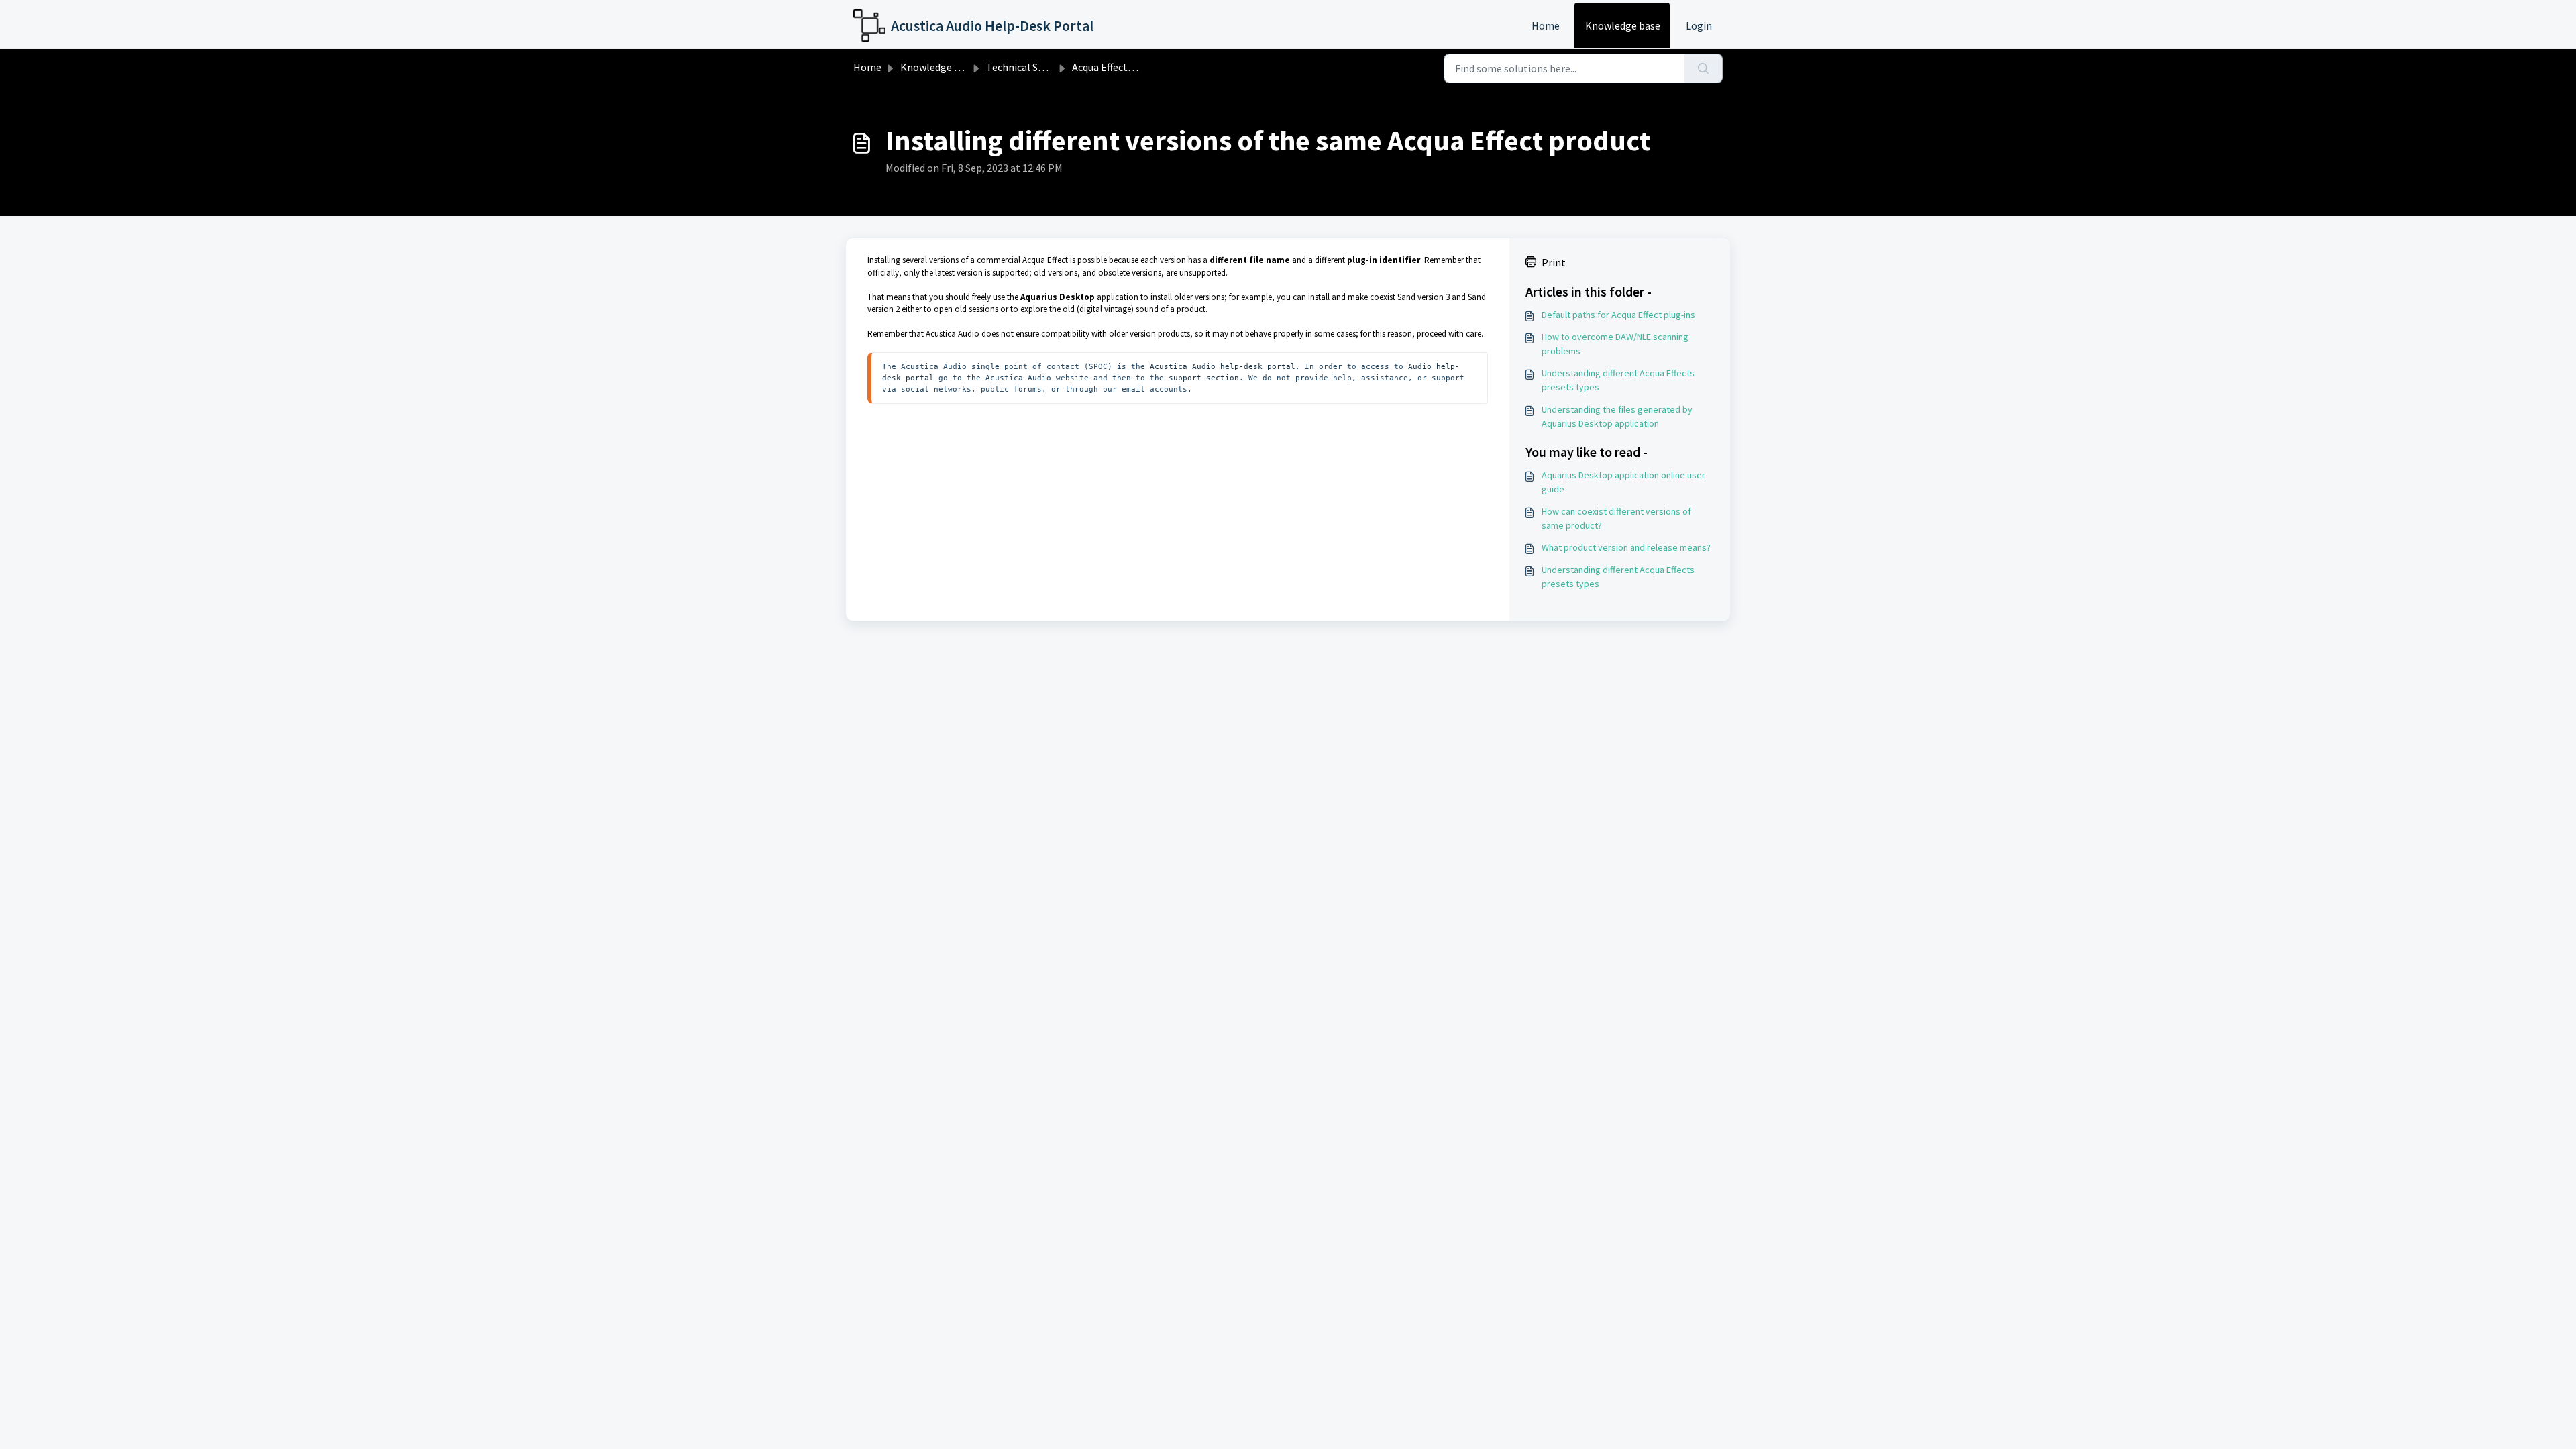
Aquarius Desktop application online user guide (1623, 482)
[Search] (1704, 68)
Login (1699, 25)
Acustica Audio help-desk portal (1223, 366)
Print (1554, 262)
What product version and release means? (1626, 547)
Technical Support (1028, 67)
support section (1201, 378)
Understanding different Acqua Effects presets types (1618, 380)
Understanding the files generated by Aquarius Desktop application (1617, 416)
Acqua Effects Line (1113, 67)
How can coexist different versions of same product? (1616, 518)
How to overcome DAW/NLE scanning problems (1615, 344)
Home (1546, 25)
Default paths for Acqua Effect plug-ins (1618, 315)
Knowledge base (1623, 25)
